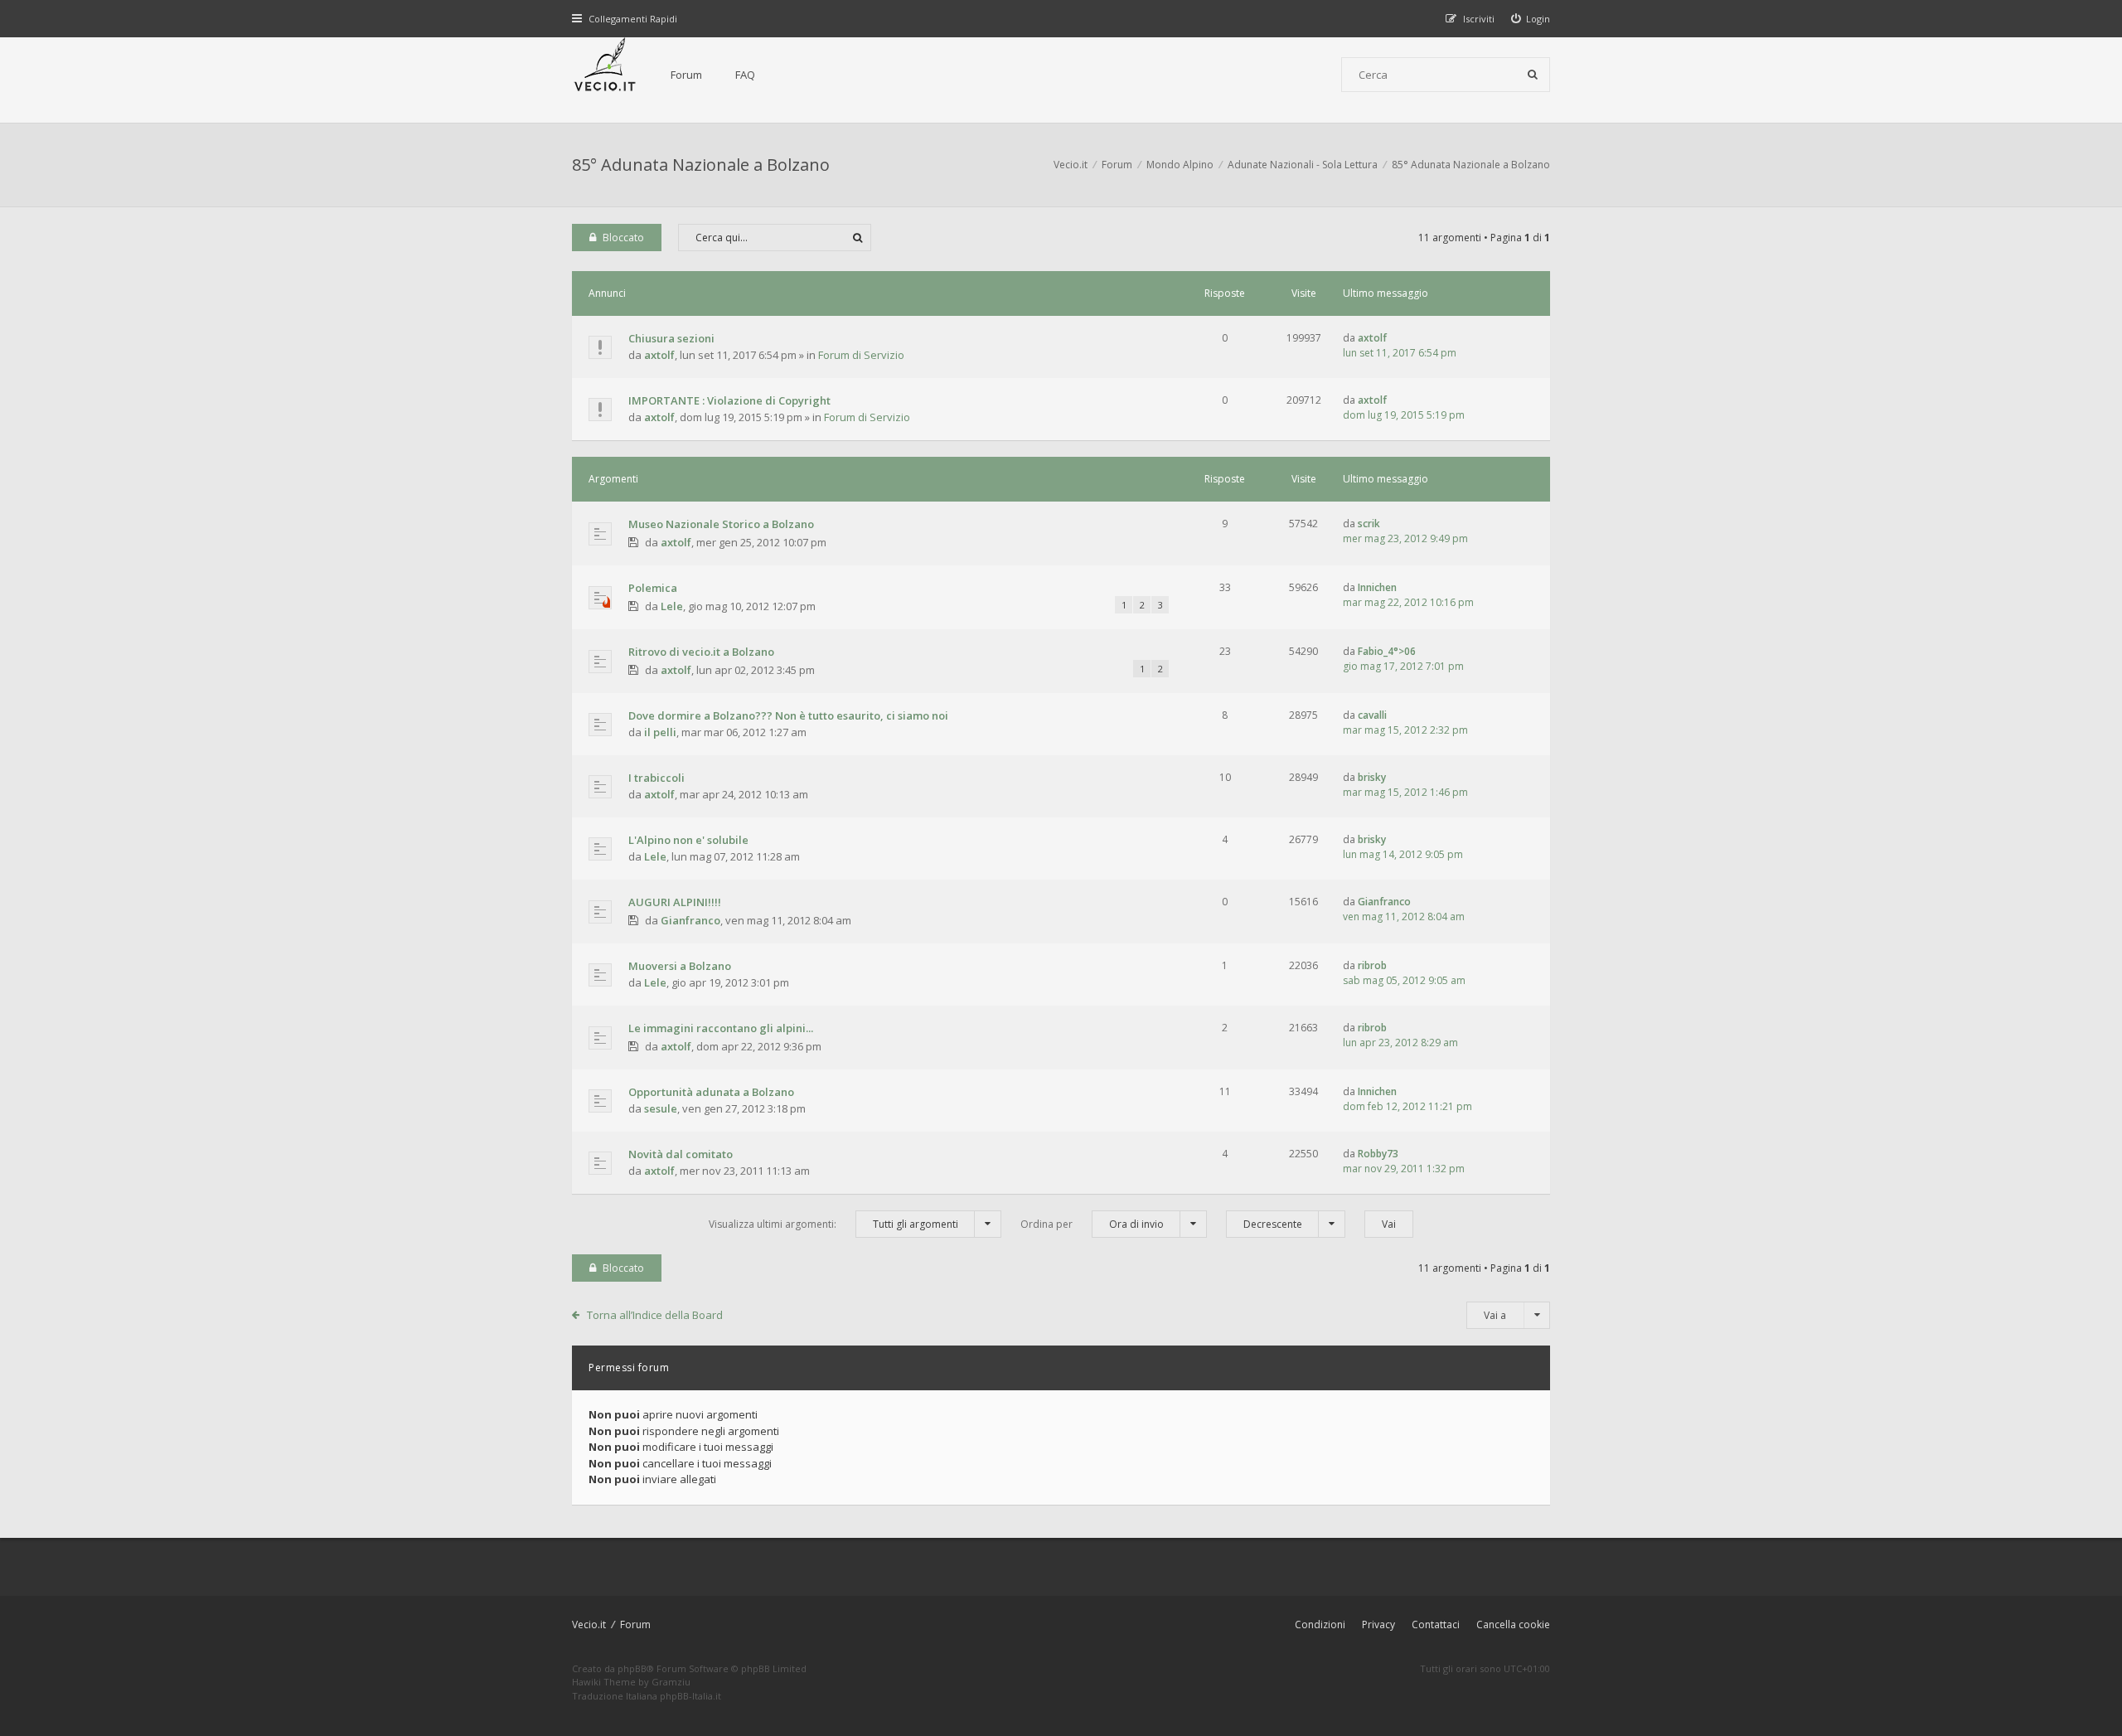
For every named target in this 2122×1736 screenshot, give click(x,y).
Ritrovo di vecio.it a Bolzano (701, 652)
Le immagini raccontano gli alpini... (721, 1028)
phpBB (632, 1668)
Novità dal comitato (681, 1154)
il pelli (660, 732)
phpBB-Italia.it (690, 1696)
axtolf (659, 355)
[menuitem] (1531, 19)
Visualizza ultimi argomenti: (833, 1224)
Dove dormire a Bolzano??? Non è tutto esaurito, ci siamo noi (788, 715)
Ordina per (1092, 1224)
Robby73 (1378, 1154)
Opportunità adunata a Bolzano (711, 1092)
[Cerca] (1533, 75)
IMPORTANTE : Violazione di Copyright (729, 400)
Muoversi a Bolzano (680, 966)
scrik (1369, 524)
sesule (661, 1108)
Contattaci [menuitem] (1436, 1624)
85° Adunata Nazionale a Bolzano (701, 165)
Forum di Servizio (861, 355)
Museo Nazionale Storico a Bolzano (721, 524)
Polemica (653, 588)
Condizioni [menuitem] (1320, 1624)
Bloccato (623, 238)
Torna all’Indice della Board (655, 1315)
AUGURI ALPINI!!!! (675, 902)
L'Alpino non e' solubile (688, 840)
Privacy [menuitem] (1378, 1624)
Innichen (1377, 587)
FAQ (745, 75)
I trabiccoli (656, 778)
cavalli (1372, 715)
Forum (686, 75)
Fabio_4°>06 (1387, 651)
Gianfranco (690, 920)
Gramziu (671, 1682)
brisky (1372, 777)
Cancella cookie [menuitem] (1513, 1624)
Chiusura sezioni (671, 338)
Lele (672, 606)
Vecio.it (589, 1624)
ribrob (1372, 965)
